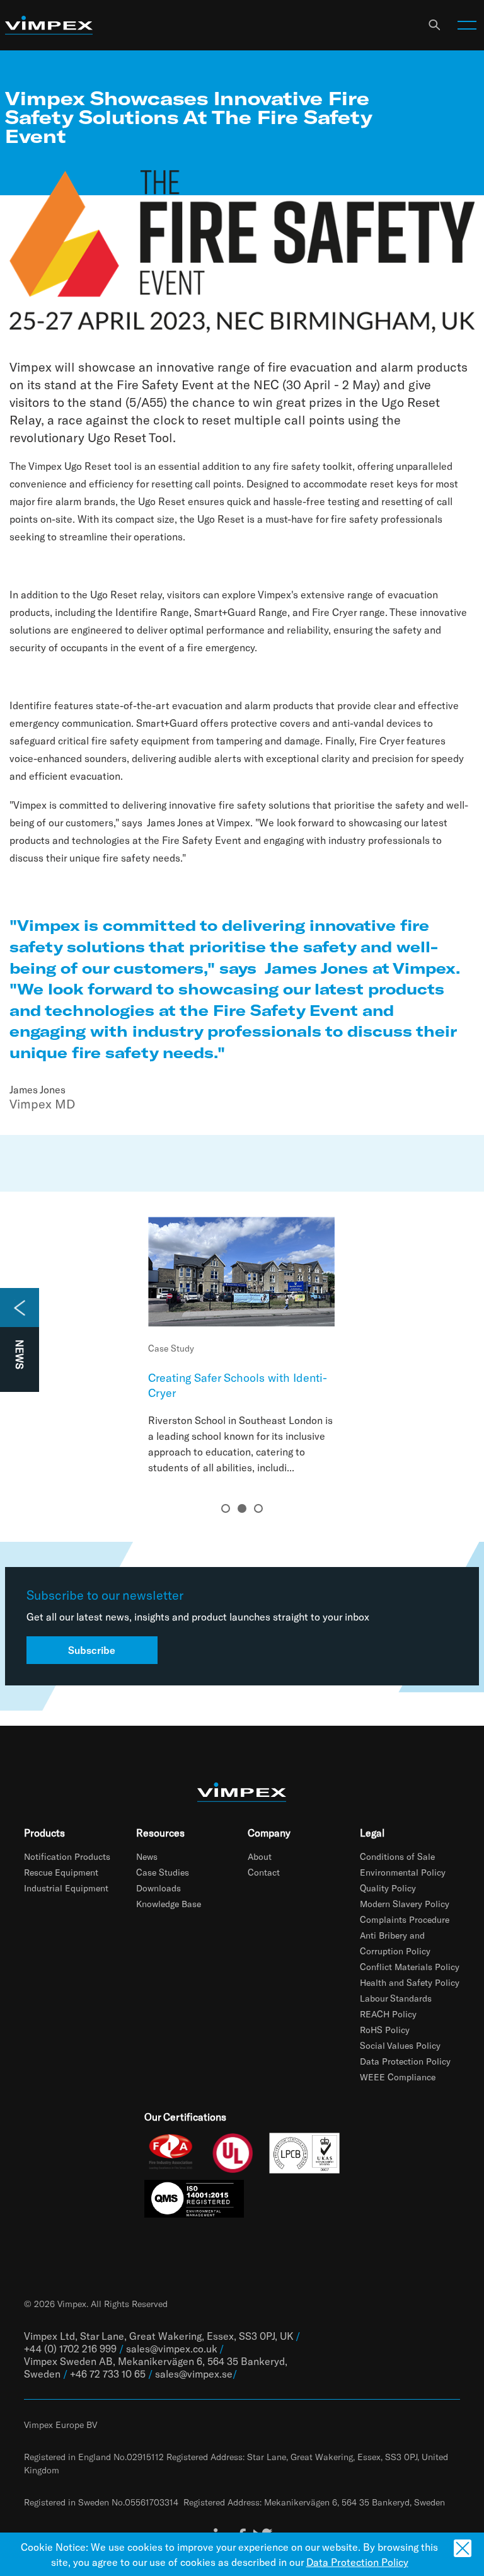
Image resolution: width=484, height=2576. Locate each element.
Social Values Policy (400, 2045)
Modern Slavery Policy (405, 1904)
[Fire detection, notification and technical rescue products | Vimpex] (49, 26)
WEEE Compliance (398, 2077)
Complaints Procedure (405, 1919)
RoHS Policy (385, 2030)
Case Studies (163, 1872)
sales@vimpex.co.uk (171, 2348)
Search (434, 25)
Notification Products (67, 1856)
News (147, 1856)
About (260, 1856)
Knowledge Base (169, 1904)
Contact (264, 1872)
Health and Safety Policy (410, 1982)
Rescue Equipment (61, 1872)
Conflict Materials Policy (410, 1967)
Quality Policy (388, 1888)
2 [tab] (242, 1508)
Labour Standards (396, 1998)
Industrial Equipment (66, 1888)
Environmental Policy (403, 1872)
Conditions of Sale (397, 1856)
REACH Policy (388, 2014)
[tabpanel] (242, 1346)
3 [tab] (258, 1508)
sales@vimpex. (188, 2374)
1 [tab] (226, 1508)
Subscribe (92, 1650)
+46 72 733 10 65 (108, 2374)
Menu (467, 25)
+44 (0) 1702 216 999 (70, 2348)
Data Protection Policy (405, 2061)
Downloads (158, 1888)
